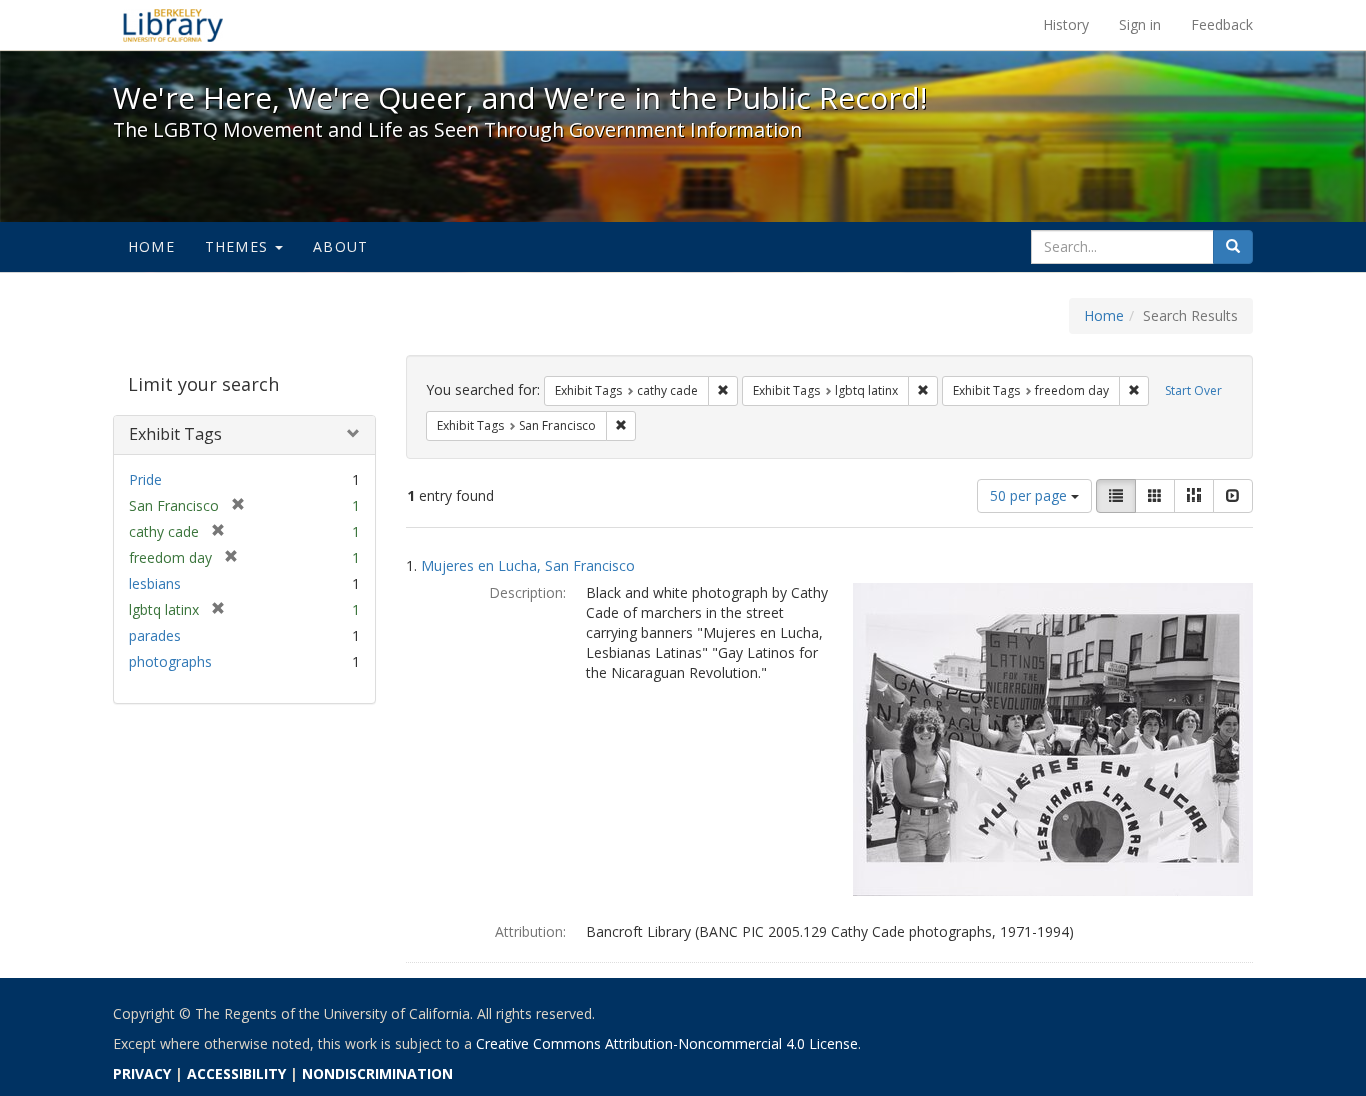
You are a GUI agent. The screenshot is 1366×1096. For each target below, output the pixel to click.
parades (155, 635)
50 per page (1030, 495)
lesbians (155, 583)
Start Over (1193, 390)
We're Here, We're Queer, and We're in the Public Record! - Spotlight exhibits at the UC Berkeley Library (173, 25)
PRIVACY (142, 1073)
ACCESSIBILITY (236, 1073)
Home (151, 246)
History (1066, 24)
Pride (145, 479)
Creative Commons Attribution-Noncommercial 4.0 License (667, 1043)
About (340, 246)
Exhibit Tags (175, 434)
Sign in (1140, 24)
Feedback (1222, 24)
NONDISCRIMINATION (377, 1073)
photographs (170, 661)
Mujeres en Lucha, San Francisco (528, 565)
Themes (239, 246)
